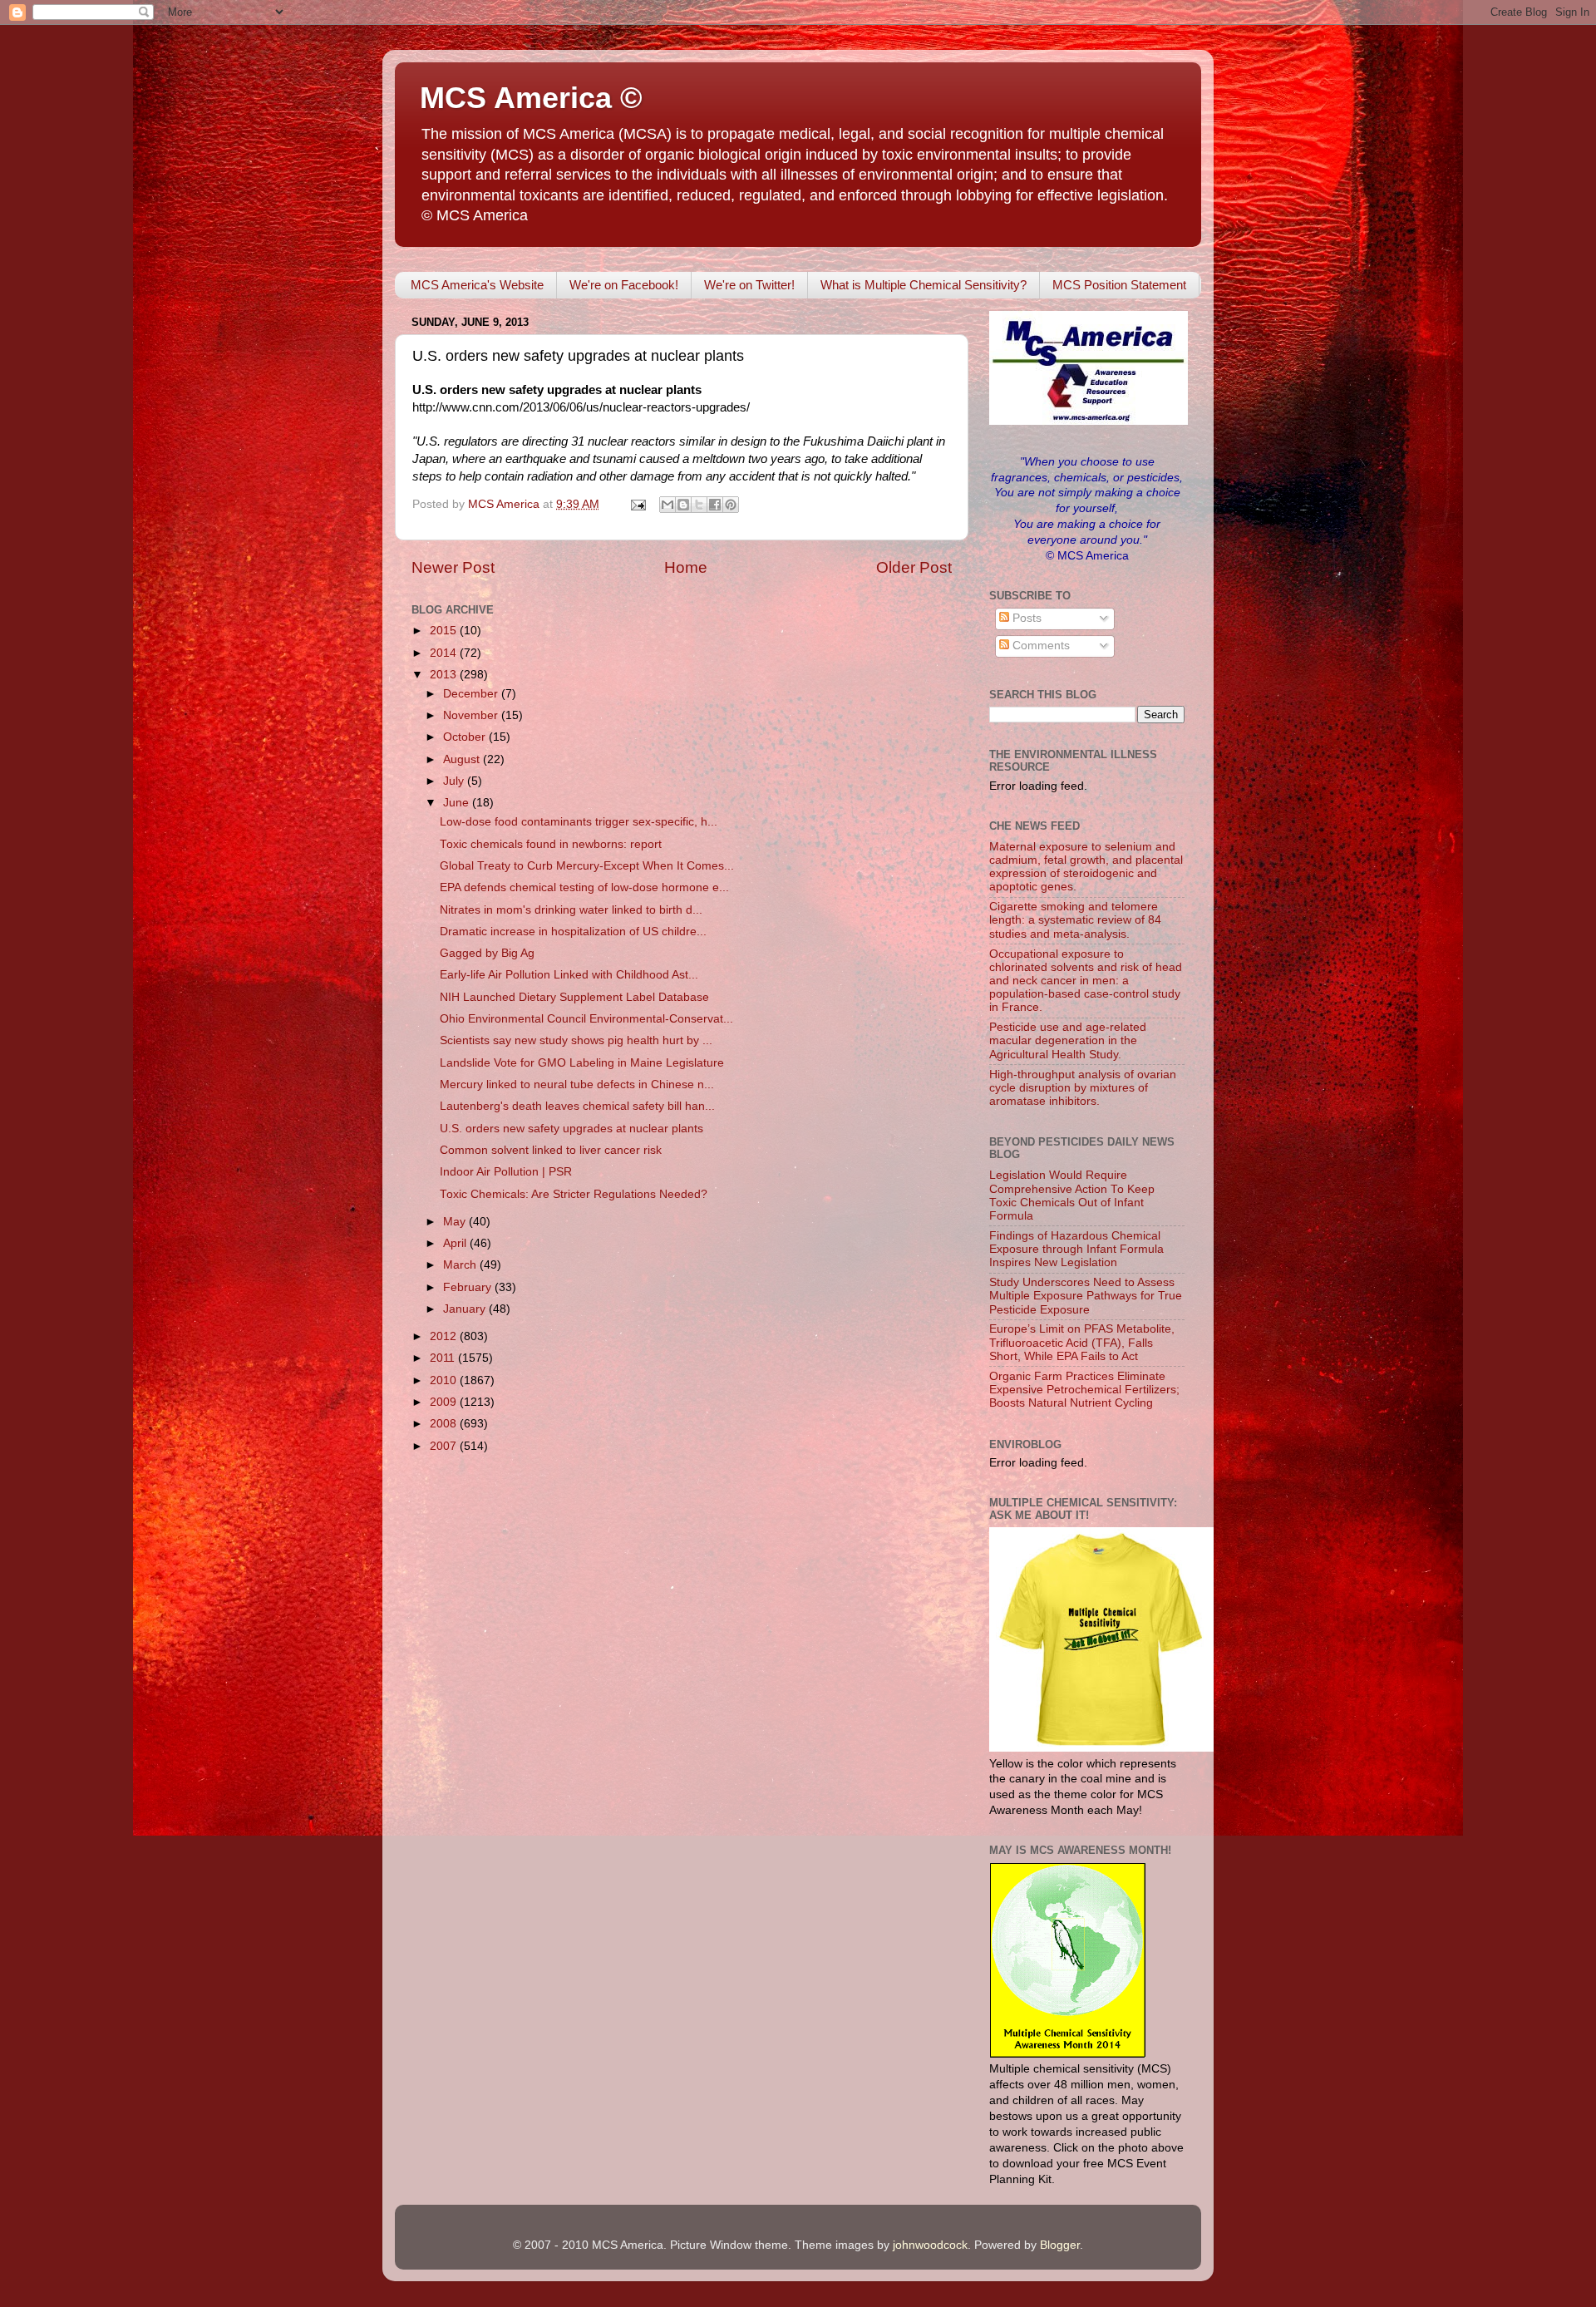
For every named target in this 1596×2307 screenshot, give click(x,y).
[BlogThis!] (683, 505)
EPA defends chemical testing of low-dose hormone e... (584, 887)
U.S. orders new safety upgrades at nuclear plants (571, 1129)
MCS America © (531, 98)
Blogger (1060, 2245)
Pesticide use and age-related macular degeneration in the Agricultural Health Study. (1068, 1040)
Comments (1039, 646)
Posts (1025, 618)
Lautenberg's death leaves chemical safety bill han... (577, 1106)
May (456, 1222)
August (463, 759)
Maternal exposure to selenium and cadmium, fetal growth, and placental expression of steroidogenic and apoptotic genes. (1086, 867)
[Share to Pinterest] (731, 505)
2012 (445, 1336)
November (472, 715)
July (455, 781)
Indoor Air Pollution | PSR (506, 1172)
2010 (445, 1380)
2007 (445, 1446)
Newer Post (453, 567)
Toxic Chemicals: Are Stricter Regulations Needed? (574, 1194)
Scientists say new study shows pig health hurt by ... (576, 1040)
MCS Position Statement (1119, 285)
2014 (445, 653)
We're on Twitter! (749, 285)
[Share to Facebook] (715, 505)
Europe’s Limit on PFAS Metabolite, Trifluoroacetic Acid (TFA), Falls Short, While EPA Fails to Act (1082, 1342)
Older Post (914, 567)
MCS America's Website (477, 285)
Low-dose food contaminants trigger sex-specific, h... (579, 822)
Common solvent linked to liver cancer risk (551, 1150)
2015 (445, 631)
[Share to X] (699, 505)
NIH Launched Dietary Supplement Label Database (574, 997)
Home (686, 567)
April (456, 1243)
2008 (445, 1424)
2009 (445, 1402)
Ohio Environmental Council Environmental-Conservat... (586, 1019)
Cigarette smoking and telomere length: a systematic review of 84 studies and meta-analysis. (1075, 920)
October (466, 737)
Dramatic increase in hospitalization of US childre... (573, 932)
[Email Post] (637, 504)
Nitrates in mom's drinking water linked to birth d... (571, 910)
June (458, 803)
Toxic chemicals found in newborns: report (551, 844)
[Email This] (667, 505)
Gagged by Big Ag (487, 953)
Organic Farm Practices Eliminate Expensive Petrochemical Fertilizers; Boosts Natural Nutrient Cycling (1084, 1390)
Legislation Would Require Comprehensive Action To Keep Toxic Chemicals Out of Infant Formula (1072, 1195)
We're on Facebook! (624, 285)
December (472, 694)
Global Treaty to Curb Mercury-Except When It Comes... (587, 866)
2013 (445, 675)
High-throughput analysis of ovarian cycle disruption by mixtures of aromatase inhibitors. (1083, 1088)
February (469, 1287)
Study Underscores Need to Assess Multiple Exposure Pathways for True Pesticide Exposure (1086, 1296)
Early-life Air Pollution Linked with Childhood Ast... (569, 975)
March (461, 1265)
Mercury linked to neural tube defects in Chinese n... (577, 1084)
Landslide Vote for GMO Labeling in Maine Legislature (582, 1063)
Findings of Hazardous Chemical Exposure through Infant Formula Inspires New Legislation (1076, 1249)
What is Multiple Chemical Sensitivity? (924, 285)
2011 (444, 1358)
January (466, 1309)
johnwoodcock (930, 2245)
